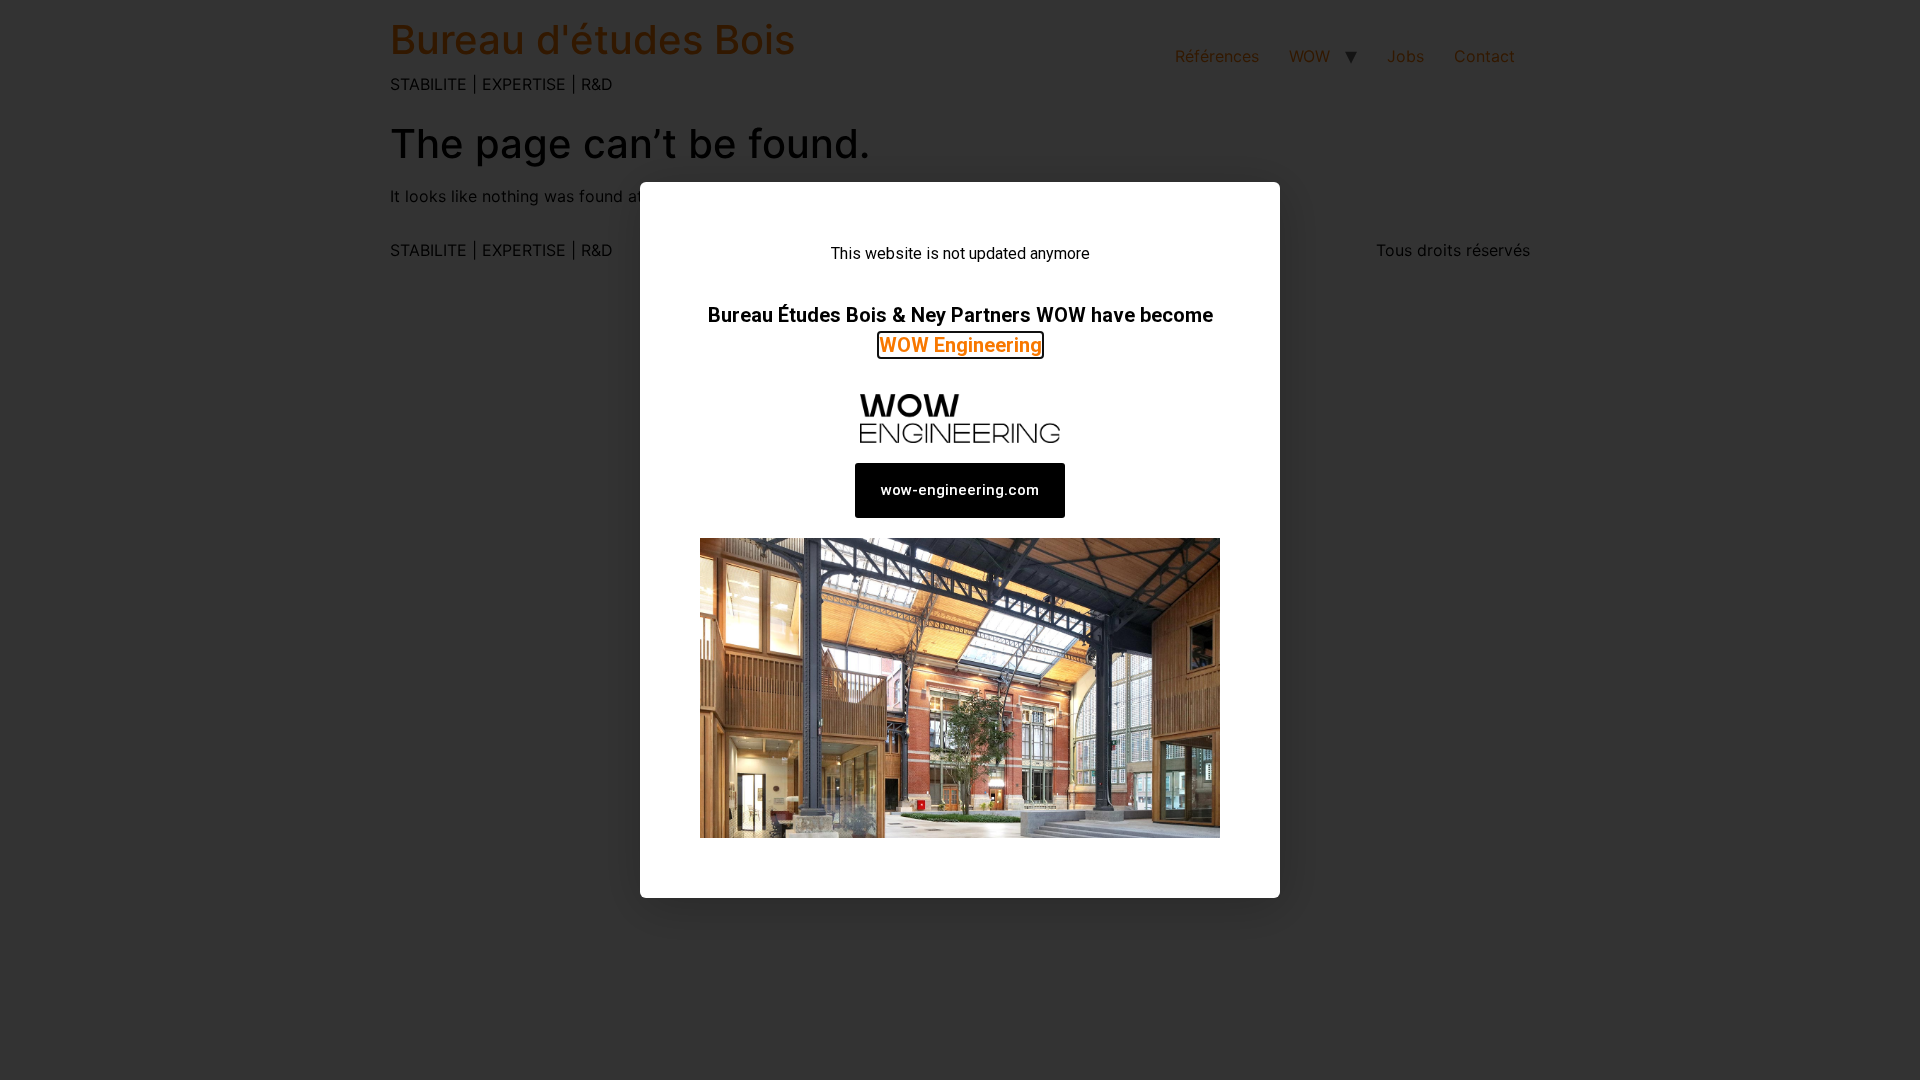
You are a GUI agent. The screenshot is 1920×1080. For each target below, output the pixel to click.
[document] (960, 540)
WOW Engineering (960, 345)
